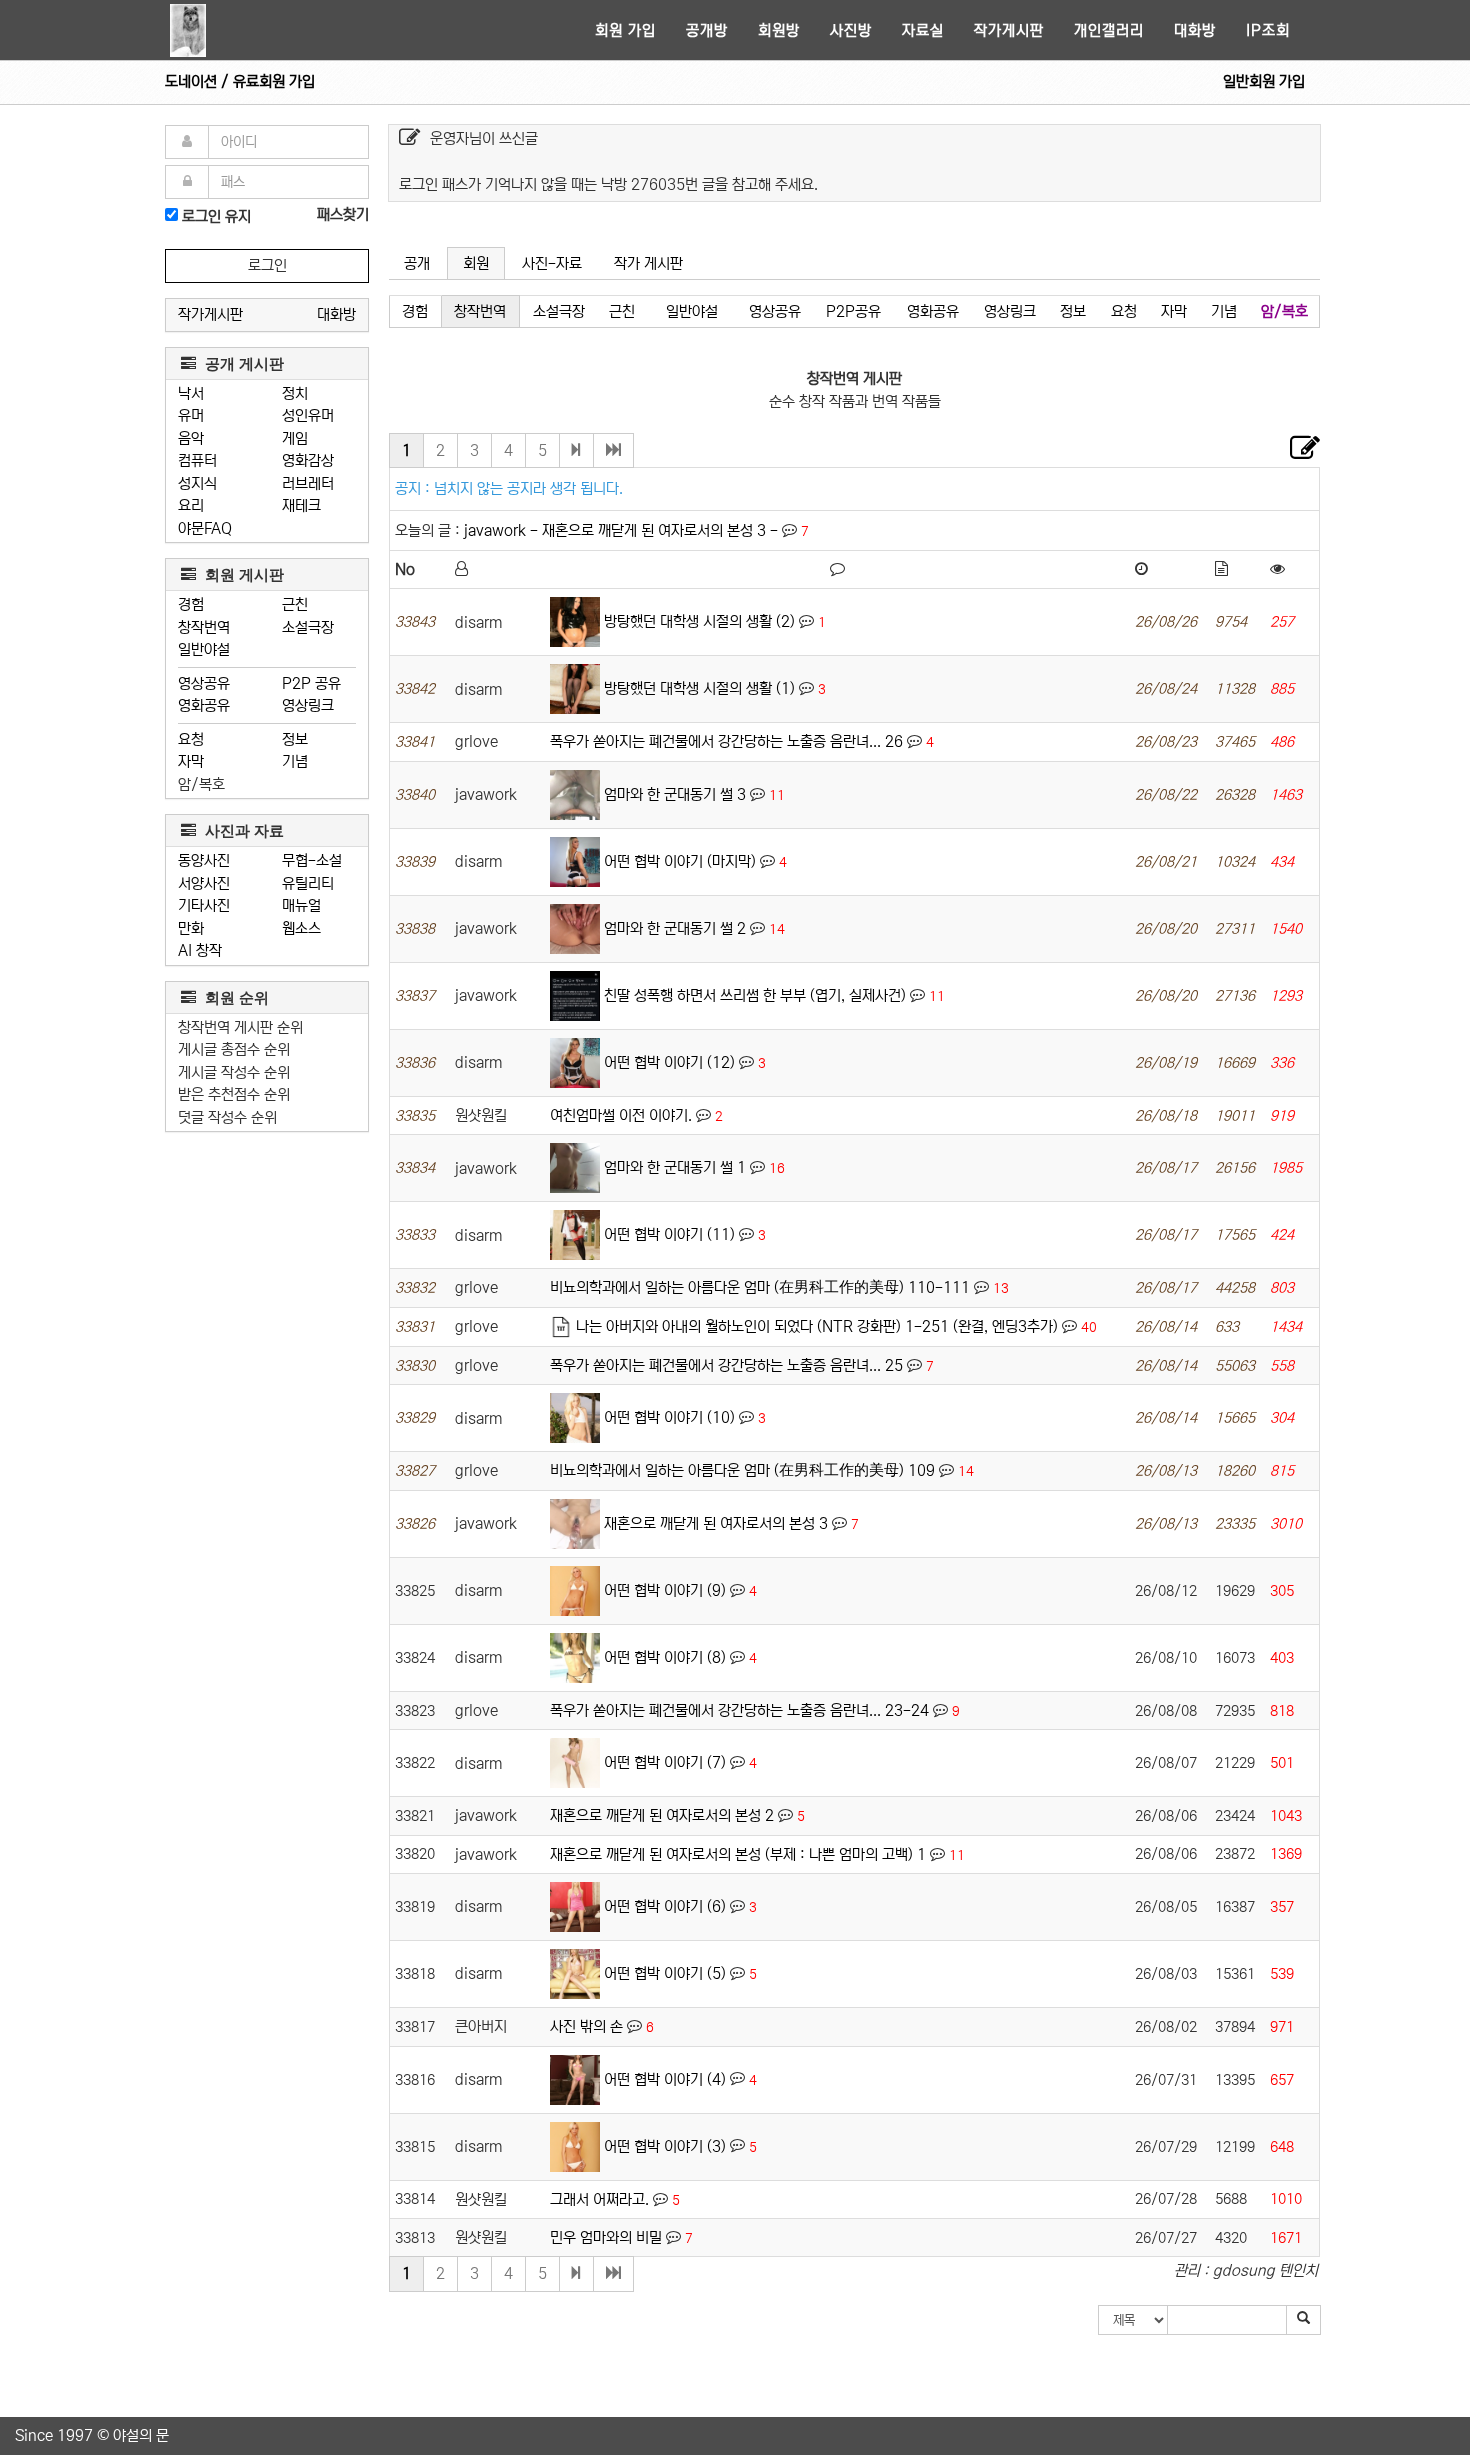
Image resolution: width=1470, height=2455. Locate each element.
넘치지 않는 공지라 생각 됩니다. (528, 488)
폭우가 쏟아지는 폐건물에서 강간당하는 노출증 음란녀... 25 (726, 1365)
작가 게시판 (648, 263)
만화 (191, 928)
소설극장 (308, 627)
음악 (191, 438)
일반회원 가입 (1264, 81)
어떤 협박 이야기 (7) (665, 1762)
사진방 (851, 30)
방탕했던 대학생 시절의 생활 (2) (699, 621)
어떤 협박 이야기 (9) (665, 1590)
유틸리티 (308, 883)
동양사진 (204, 860)
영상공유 (204, 683)
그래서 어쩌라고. (599, 2199)
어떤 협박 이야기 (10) (669, 1417)
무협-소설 (312, 860)
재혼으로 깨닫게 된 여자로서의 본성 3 (716, 1523)
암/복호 (201, 784)
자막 (191, 761)
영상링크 (308, 705)
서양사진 (204, 883)
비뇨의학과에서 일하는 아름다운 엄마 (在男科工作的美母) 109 (742, 1470)
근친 (295, 604)
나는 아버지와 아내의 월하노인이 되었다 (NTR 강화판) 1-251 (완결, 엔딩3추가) (817, 1326)
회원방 (779, 30)
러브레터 (308, 483)
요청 (191, 739)
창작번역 (204, 627)
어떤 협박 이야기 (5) (665, 1973)
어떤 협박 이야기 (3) (665, 2145)
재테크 (301, 505)
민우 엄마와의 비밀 (606, 2237)
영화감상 (308, 460)
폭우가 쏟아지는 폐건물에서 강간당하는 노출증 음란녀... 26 (726, 741)
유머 (191, 415)
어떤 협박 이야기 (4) (665, 2078)
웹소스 (301, 928)
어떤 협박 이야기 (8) (665, 1657)
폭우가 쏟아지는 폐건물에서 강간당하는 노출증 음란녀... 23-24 (739, 1710)
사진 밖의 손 (586, 2026)
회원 (476, 263)
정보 (295, 739)
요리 (191, 505)
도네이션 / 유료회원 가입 (240, 81)
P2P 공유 (311, 683)
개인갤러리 (1109, 30)
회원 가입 (625, 30)
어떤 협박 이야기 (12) (669, 1062)
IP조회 (1268, 30)
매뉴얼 (301, 905)
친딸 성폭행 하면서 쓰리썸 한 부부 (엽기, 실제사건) (755, 995)
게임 (295, 438)
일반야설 (204, 649)
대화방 (1195, 30)
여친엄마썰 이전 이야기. (621, 1115)
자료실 (923, 30)
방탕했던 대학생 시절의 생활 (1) (699, 688)
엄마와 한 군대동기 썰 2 (675, 928)
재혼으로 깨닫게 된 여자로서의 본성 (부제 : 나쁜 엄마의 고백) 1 (738, 1854)
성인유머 (308, 415)
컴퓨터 (197, 460)
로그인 (267, 265)
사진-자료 (552, 263)
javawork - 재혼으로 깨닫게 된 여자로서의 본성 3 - (623, 530)
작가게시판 (1009, 30)
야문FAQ (205, 528)
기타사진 (204, 905)
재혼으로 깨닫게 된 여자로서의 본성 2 (662, 1815)
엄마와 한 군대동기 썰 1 (675, 1167)
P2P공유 (853, 311)
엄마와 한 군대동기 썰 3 (675, 794)
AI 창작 (200, 950)
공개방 (707, 30)
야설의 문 (141, 2435)
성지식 (197, 483)
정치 (295, 393)
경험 (191, 604)
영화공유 (204, 705)
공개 (417, 263)
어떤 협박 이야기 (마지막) (680, 861)
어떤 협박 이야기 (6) (665, 1906)
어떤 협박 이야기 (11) (669, 1234)
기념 (295, 761)
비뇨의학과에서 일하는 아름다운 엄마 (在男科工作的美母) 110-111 (760, 1287)
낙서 (191, 393)
